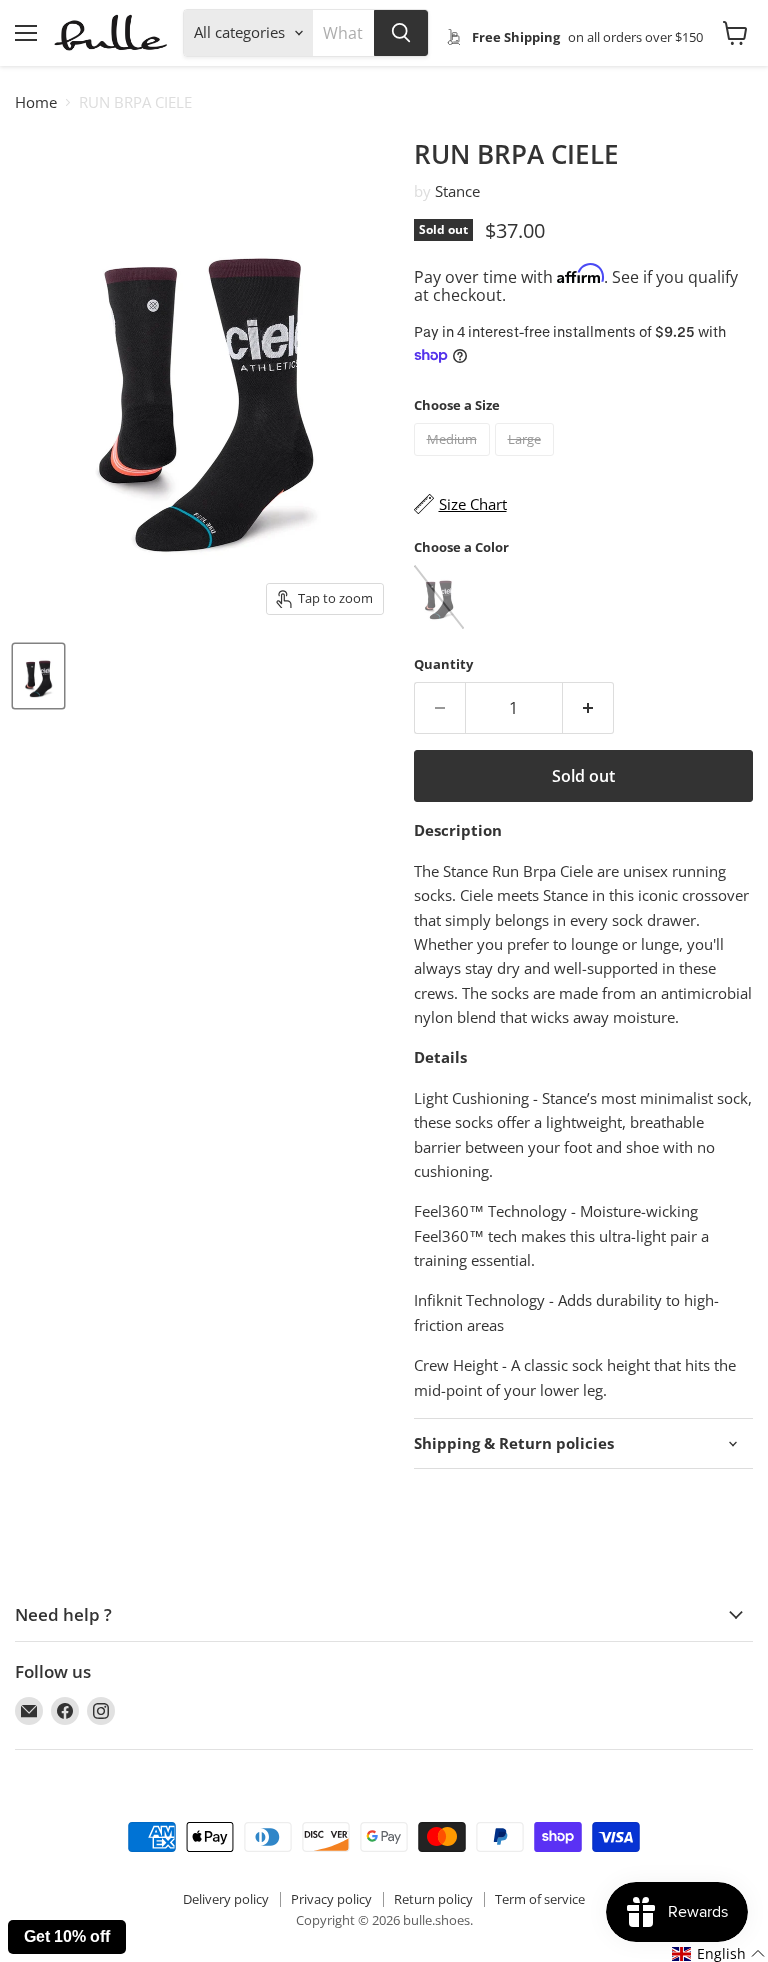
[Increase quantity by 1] (588, 708)
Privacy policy (331, 1899)
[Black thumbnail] (38, 676)
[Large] (527, 460)
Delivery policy (226, 1899)
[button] (719, 1954)
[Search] (401, 33)
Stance (457, 191)
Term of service (540, 1899)
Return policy (433, 1899)
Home (36, 102)
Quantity (443, 664)
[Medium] (454, 460)
